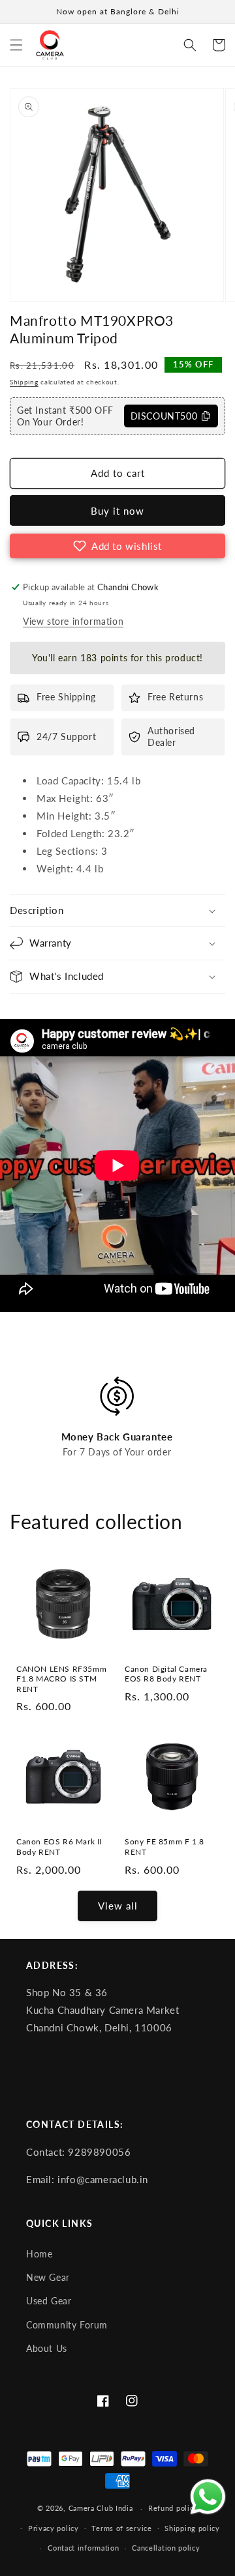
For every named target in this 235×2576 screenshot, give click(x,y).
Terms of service (121, 2528)
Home (39, 2254)
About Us (47, 2349)
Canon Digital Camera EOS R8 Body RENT (166, 1674)
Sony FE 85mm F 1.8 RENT (164, 1847)
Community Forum (67, 2325)
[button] (16, 45)
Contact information (83, 2548)
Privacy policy (54, 2528)
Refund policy (173, 2508)
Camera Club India (101, 2508)
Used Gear (49, 2301)
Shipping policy (192, 2528)
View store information (73, 621)
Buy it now (117, 511)
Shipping (24, 382)
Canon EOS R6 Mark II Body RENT (59, 1847)
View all (118, 1906)
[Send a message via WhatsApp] (208, 2497)
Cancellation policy (166, 2548)
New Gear (48, 2278)
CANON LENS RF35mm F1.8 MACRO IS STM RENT (61, 1679)
